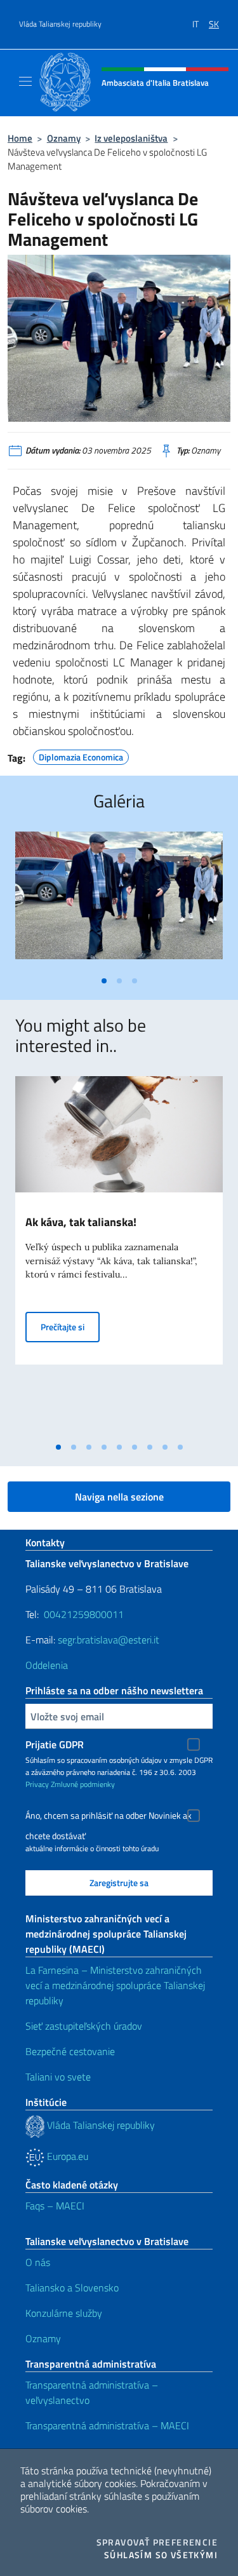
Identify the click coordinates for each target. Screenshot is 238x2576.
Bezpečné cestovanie (70, 2051)
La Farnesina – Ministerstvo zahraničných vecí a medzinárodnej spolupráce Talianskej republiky (115, 1985)
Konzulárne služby (64, 2313)
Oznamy (64, 138)
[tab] (104, 981)
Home (20, 138)
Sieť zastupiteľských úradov (84, 2026)
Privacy (37, 1784)
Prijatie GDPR (55, 1744)
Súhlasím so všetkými (161, 2555)
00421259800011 (84, 1614)
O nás (38, 2262)
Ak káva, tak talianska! (81, 1222)
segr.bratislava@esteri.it (109, 1640)
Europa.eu (66, 2156)
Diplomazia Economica (81, 755)
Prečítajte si (70, 1326)
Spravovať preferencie (157, 2542)
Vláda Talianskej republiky (60, 24)
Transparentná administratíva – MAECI (107, 2425)
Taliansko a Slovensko (72, 2288)
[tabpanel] (119, 900)
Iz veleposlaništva (131, 138)
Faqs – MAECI (55, 2206)
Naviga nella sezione (119, 1497)
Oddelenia (47, 1665)
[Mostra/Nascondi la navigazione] (25, 81)
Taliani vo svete (58, 2077)
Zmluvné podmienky (83, 1784)
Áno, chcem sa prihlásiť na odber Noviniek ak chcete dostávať (109, 1817)
